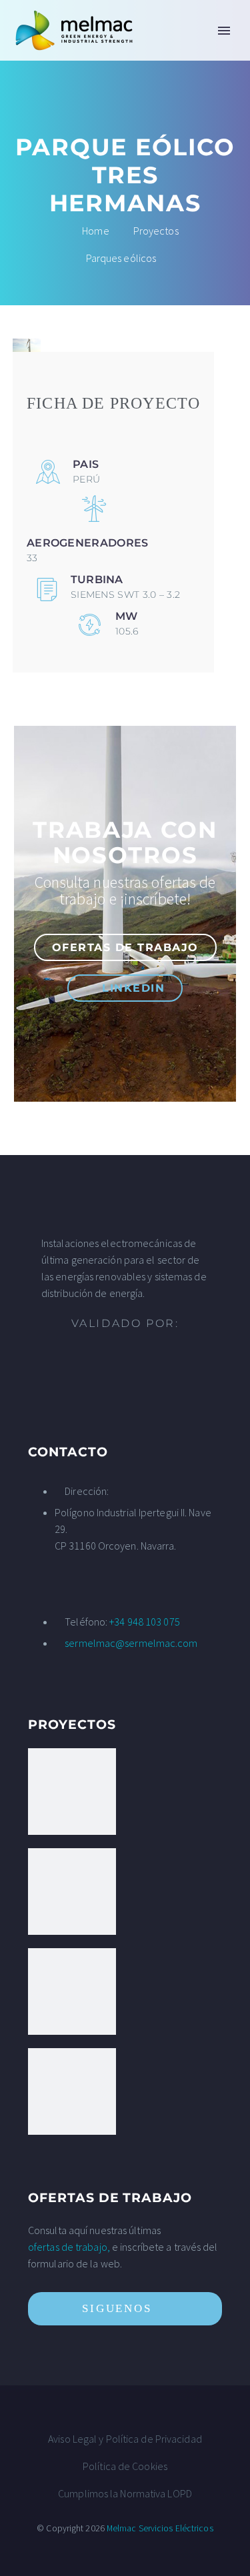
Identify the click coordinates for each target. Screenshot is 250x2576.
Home (161, 51)
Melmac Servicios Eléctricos (160, 2528)
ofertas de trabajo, (69, 2247)
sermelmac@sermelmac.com (131, 1643)
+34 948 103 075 (145, 1622)
